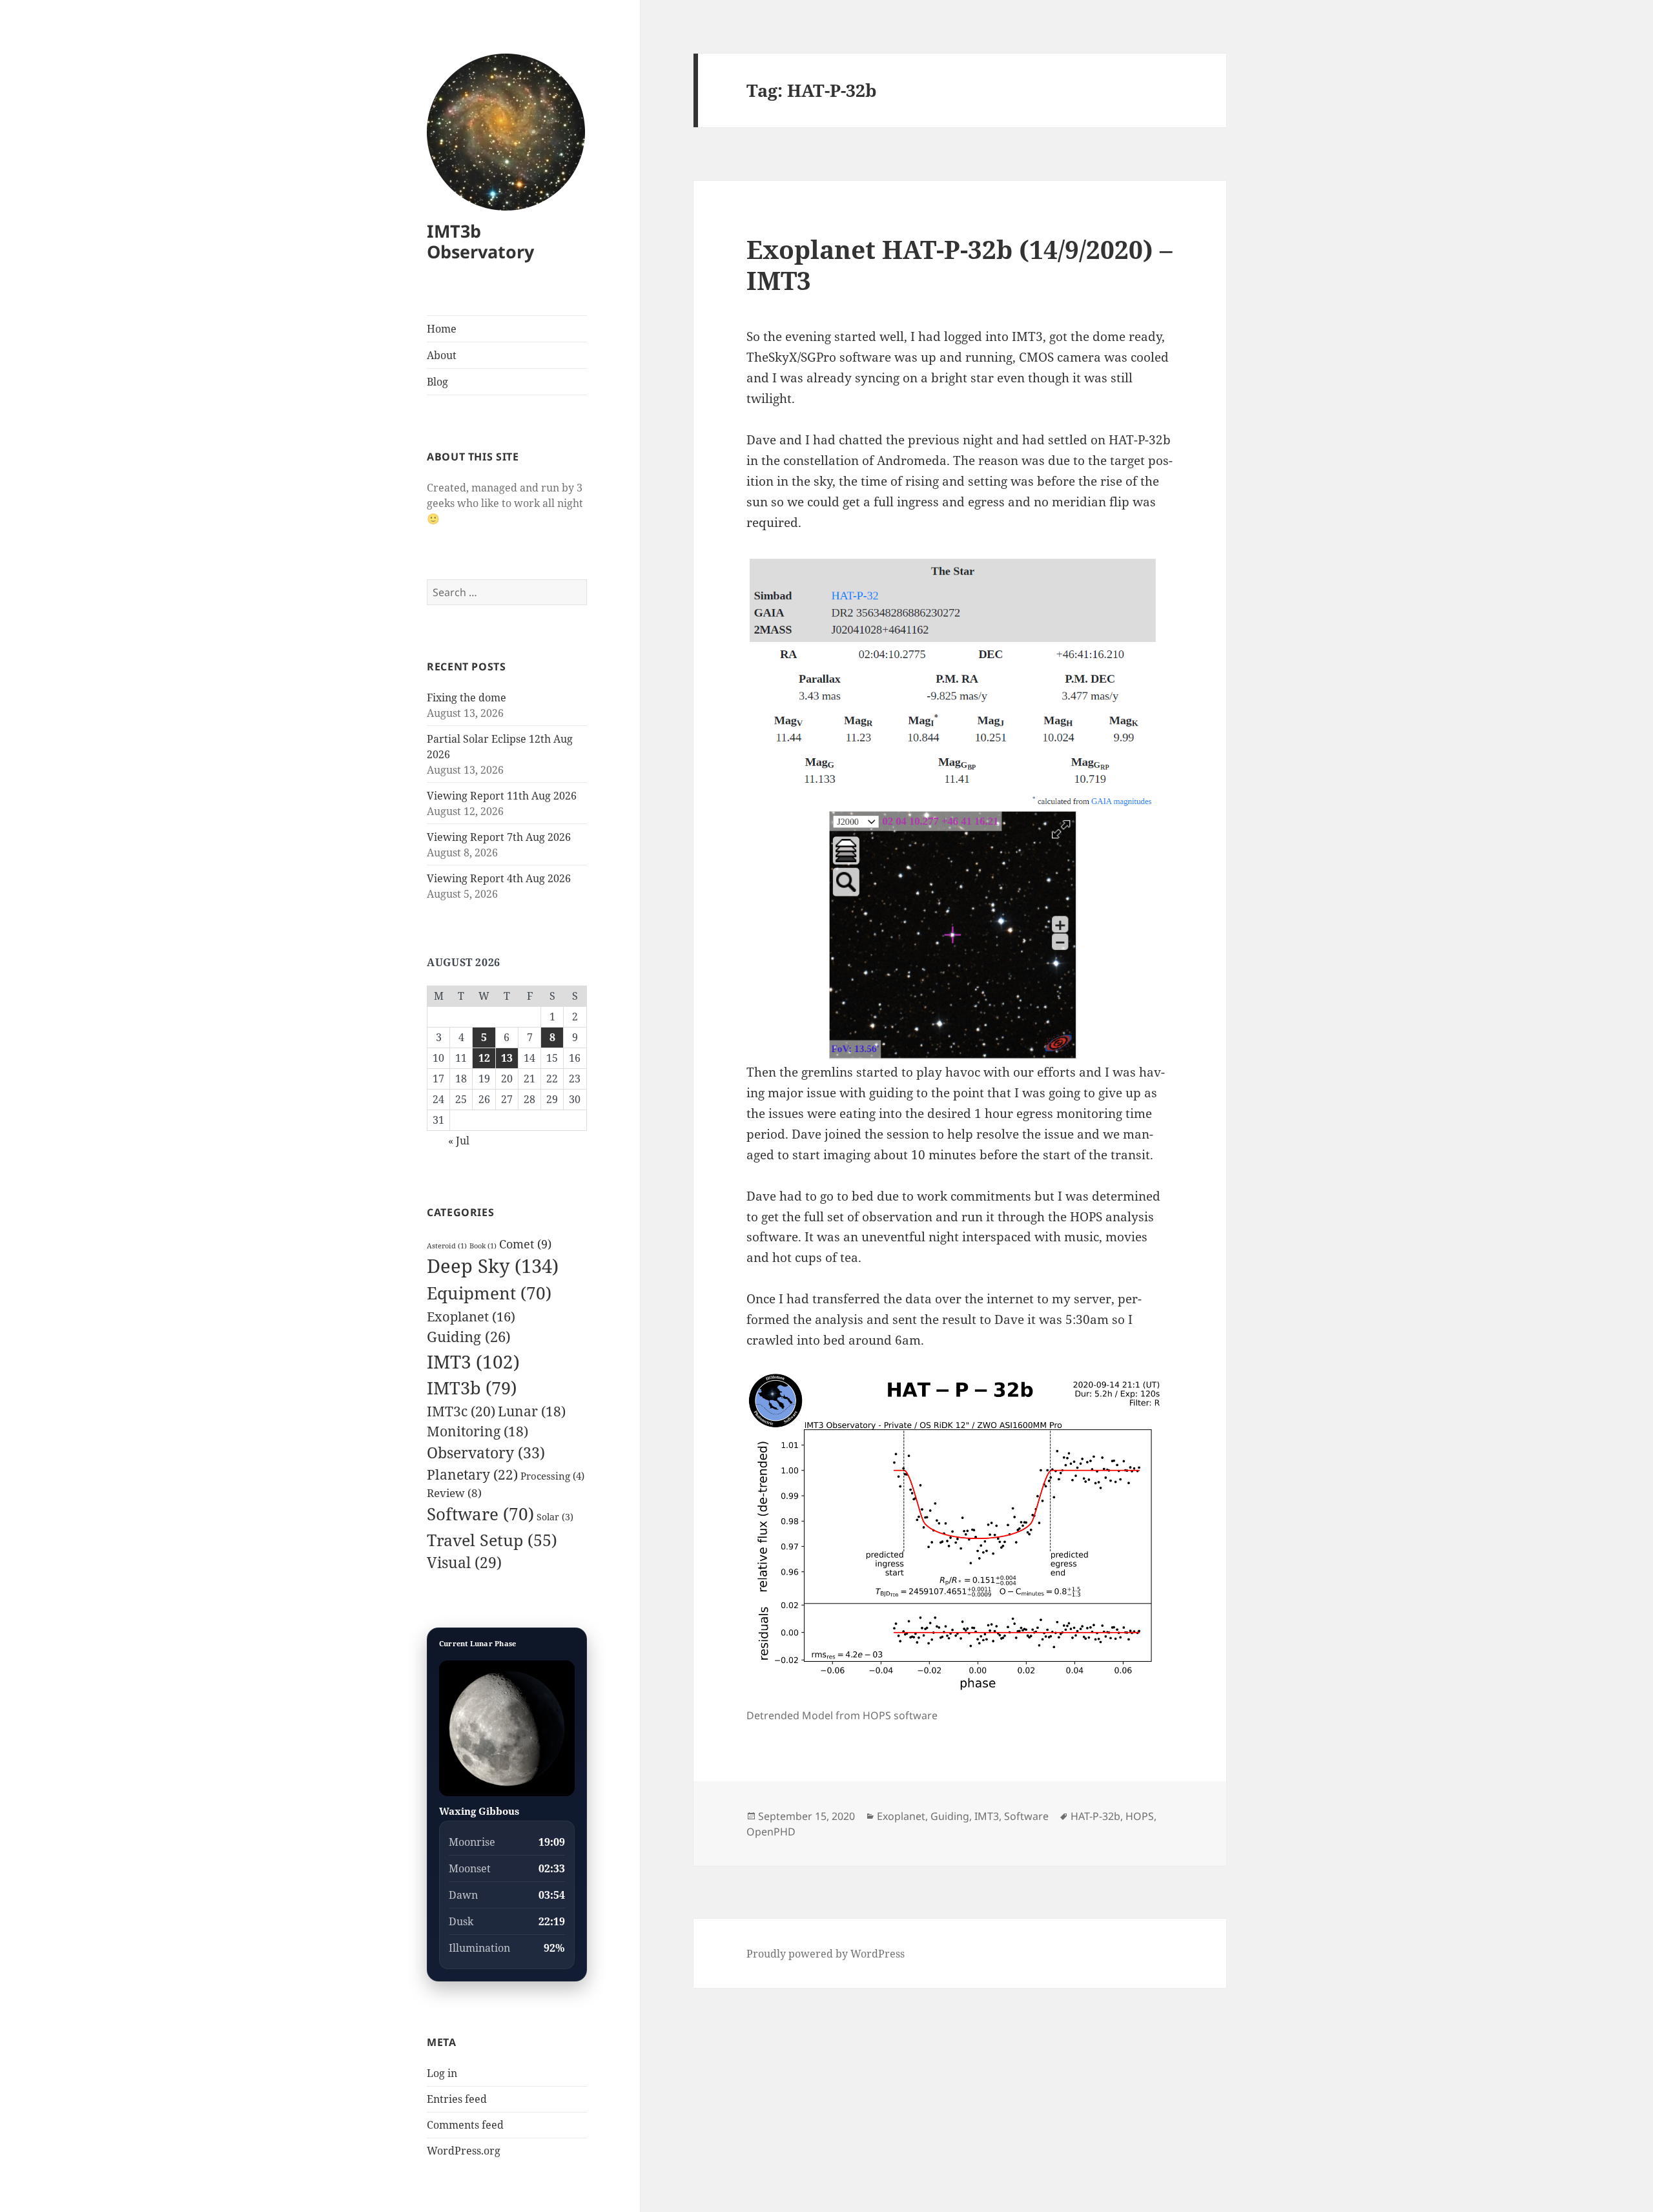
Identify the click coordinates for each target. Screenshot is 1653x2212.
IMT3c (461, 1411)
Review (454, 1493)
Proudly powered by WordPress (826, 1954)
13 (507, 1058)
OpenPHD (771, 1832)
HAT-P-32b (1095, 1816)
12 (484, 1058)
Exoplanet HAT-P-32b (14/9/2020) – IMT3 (960, 264)
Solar (555, 1517)
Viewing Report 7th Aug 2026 (499, 837)
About (442, 355)
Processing (552, 1476)
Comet (525, 1244)
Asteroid (447, 1246)
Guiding (469, 1337)
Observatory (486, 1452)
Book (483, 1246)
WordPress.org (464, 2151)
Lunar (532, 1411)
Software (480, 1514)
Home (442, 329)
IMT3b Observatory (480, 241)
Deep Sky (493, 1266)
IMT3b (472, 1388)
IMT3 (473, 1361)
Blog (437, 382)
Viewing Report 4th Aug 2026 (499, 878)
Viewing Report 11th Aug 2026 (502, 796)
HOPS (1140, 1816)
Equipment (489, 1293)
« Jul (459, 1141)
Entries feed (457, 2099)
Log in (442, 2073)
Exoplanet (471, 1316)
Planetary (472, 1474)
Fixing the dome (467, 698)
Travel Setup (492, 1540)
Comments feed (465, 2125)
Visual (464, 1563)
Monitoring (477, 1431)
